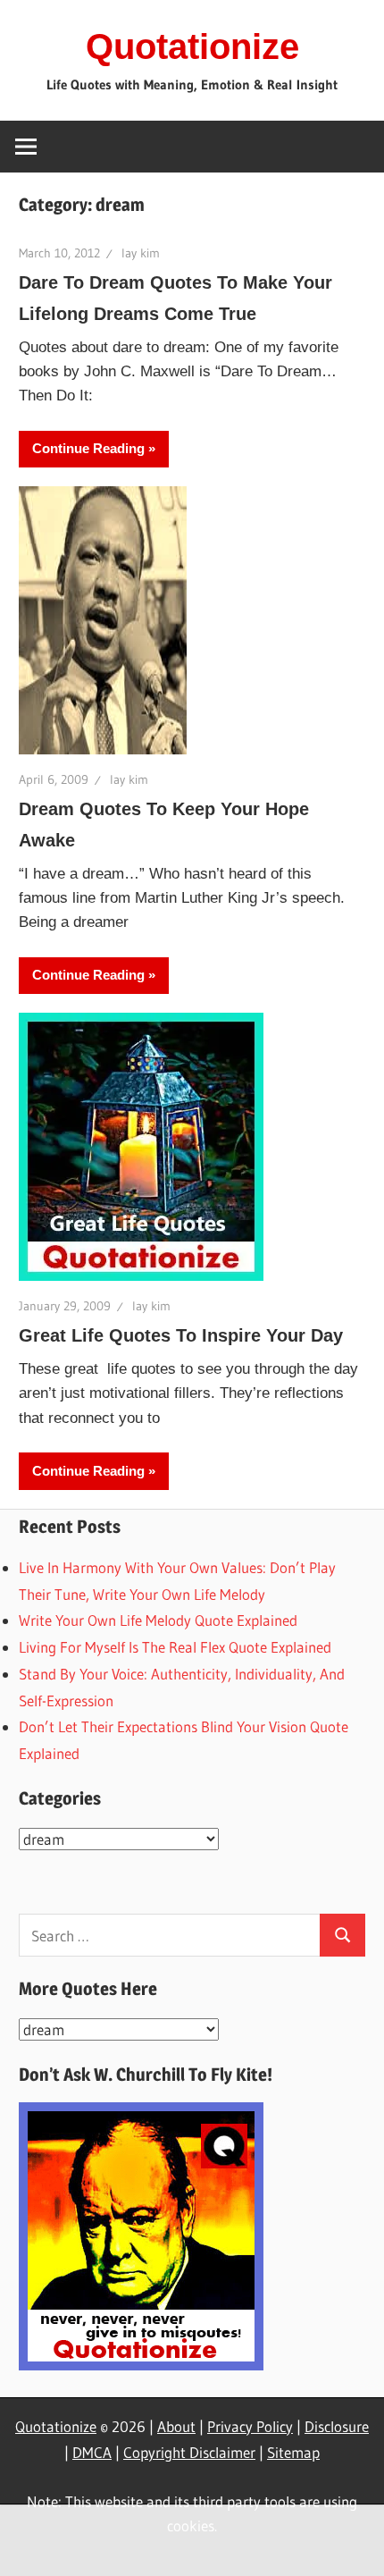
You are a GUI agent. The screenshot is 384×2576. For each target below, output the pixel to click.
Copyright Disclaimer (189, 2452)
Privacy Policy (250, 2426)
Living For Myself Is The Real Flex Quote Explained (175, 1647)
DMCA (92, 2452)
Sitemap (293, 2452)
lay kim (141, 253)
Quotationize (192, 46)
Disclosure (337, 2426)
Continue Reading (88, 448)
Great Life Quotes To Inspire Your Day (181, 1335)
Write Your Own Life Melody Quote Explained (158, 1620)
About (176, 2426)
